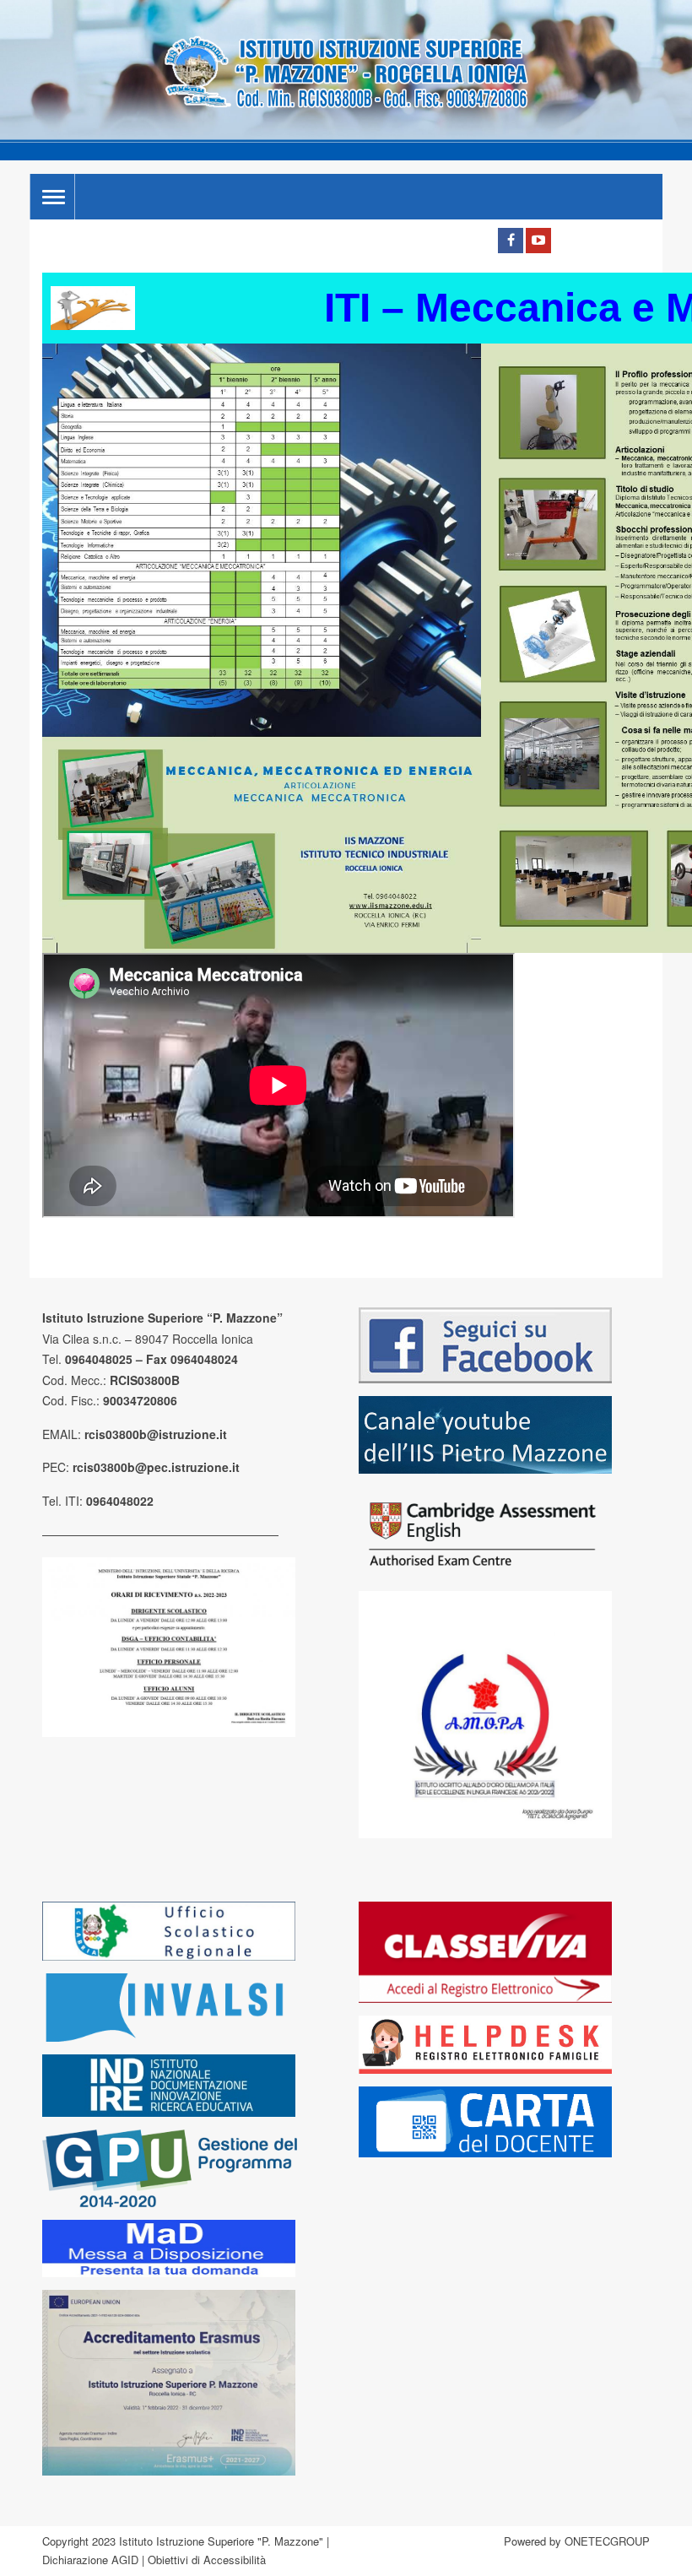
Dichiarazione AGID (90, 2560)
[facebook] (511, 241)
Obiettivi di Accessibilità (207, 2560)
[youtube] (538, 241)
